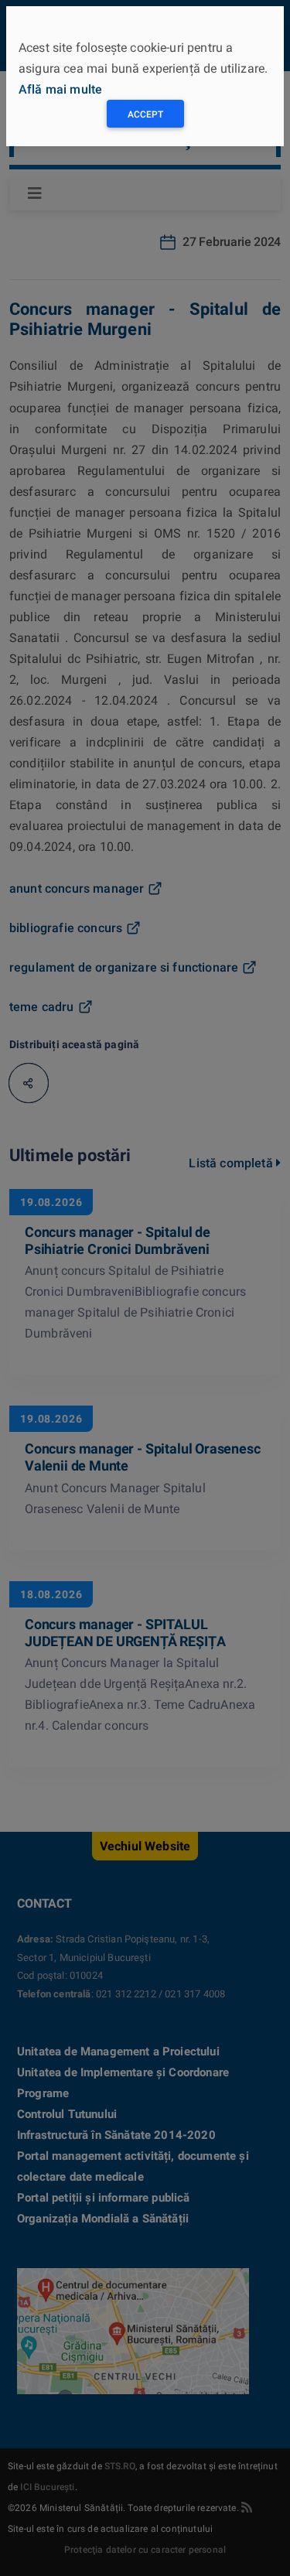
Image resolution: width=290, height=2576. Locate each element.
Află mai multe (60, 89)
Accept (145, 114)
